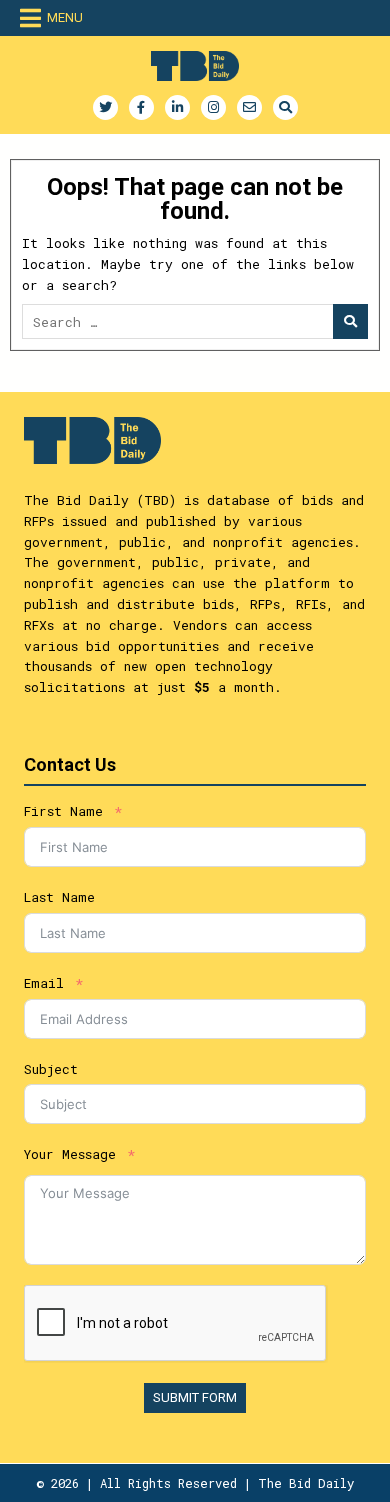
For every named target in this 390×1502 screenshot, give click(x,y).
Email (44, 983)
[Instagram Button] (213, 107)
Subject (51, 1069)
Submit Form (195, 1397)
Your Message (70, 1154)
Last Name (59, 897)
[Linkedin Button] (177, 107)
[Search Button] (285, 107)
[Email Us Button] (249, 107)
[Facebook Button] (141, 107)
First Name (63, 811)
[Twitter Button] (105, 107)
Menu (65, 17)
